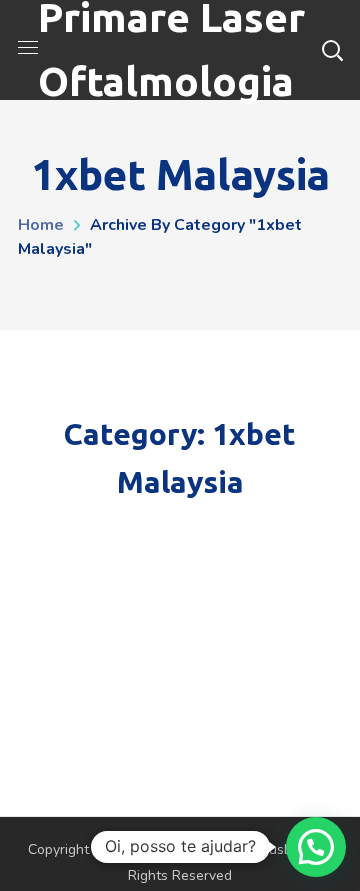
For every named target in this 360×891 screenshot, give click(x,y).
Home (41, 225)
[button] (316, 847)
